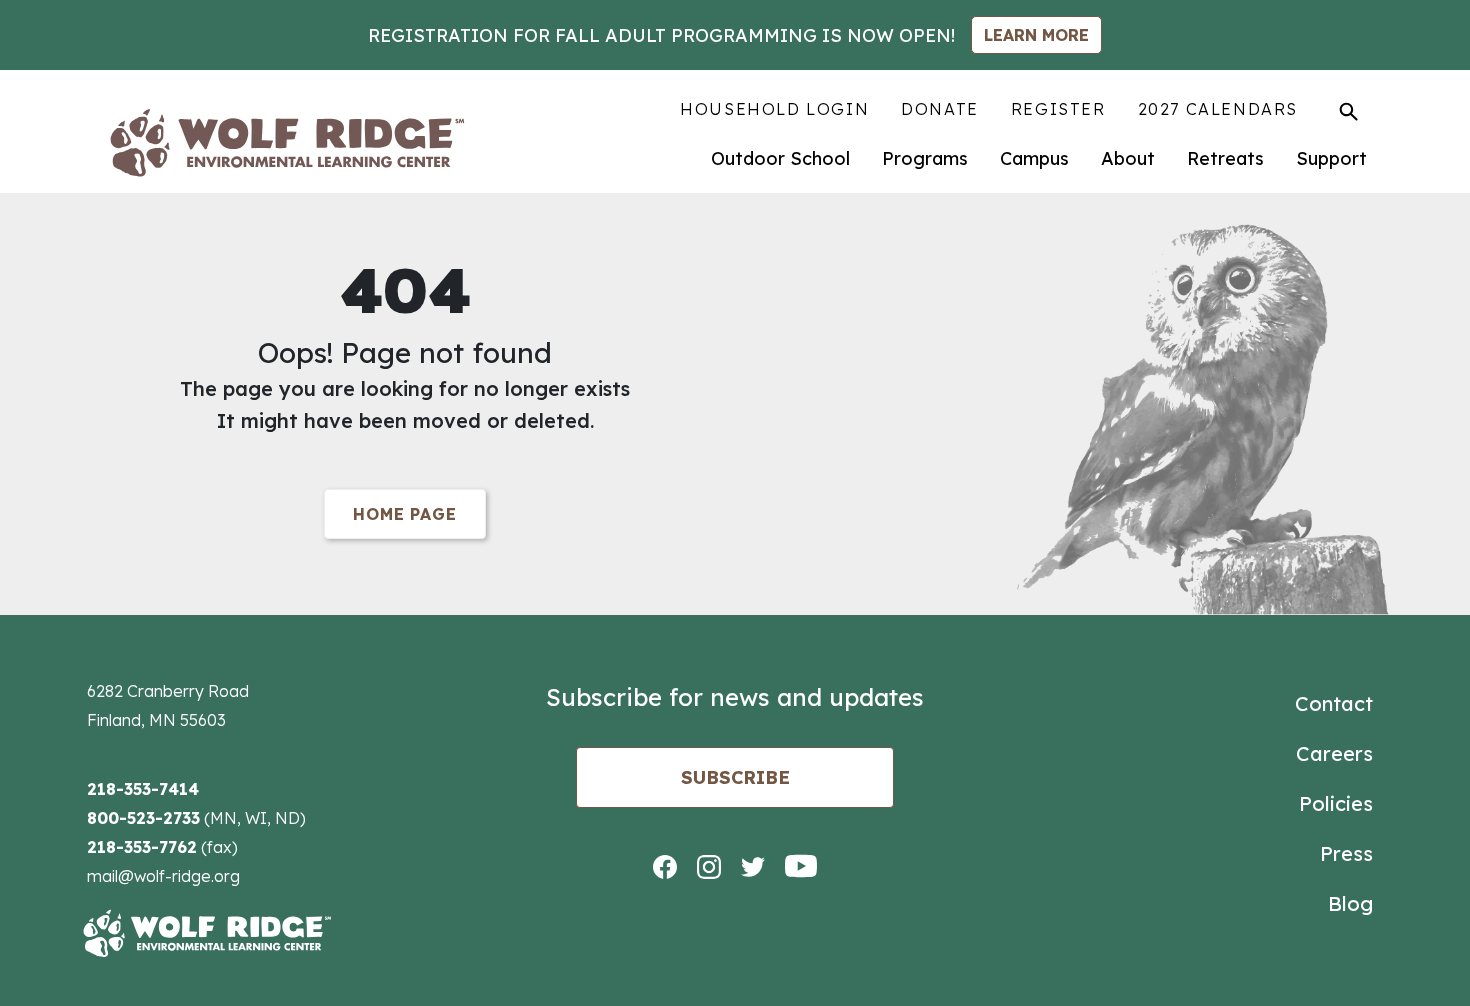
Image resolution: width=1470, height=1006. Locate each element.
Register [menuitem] (1058, 109)
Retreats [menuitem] (1225, 158)
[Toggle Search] (1348, 111)
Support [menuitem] (1331, 158)
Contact (1334, 703)
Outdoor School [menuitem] (780, 158)
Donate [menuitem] (940, 109)
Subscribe (735, 777)
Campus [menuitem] (1034, 158)
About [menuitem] (1128, 158)
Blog (1350, 903)
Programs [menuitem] (925, 158)
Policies (1336, 803)
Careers (1334, 753)
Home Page (404, 514)
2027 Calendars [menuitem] (1218, 109)
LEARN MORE (1036, 35)
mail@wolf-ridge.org (163, 876)
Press (1346, 853)
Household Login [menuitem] (774, 109)
